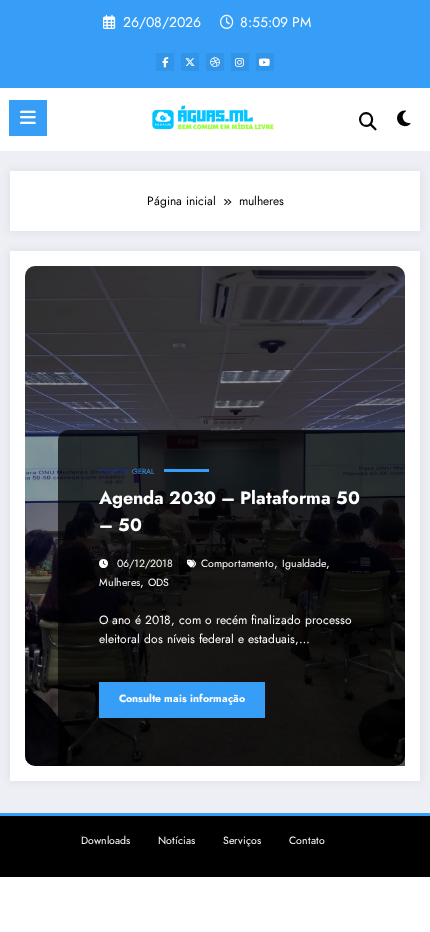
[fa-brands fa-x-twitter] (190, 62)
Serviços (242, 840)
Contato (307, 840)
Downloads (105, 840)
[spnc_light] (404, 123)
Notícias (176, 840)
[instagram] (240, 62)
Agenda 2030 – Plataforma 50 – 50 (229, 511)
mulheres (119, 582)
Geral (143, 471)
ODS (158, 582)
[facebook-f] (165, 62)
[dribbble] (215, 62)
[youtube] (265, 62)
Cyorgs (113, 471)
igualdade (304, 563)
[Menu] (28, 118)
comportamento (237, 563)
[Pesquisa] (368, 121)
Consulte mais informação (182, 698)
